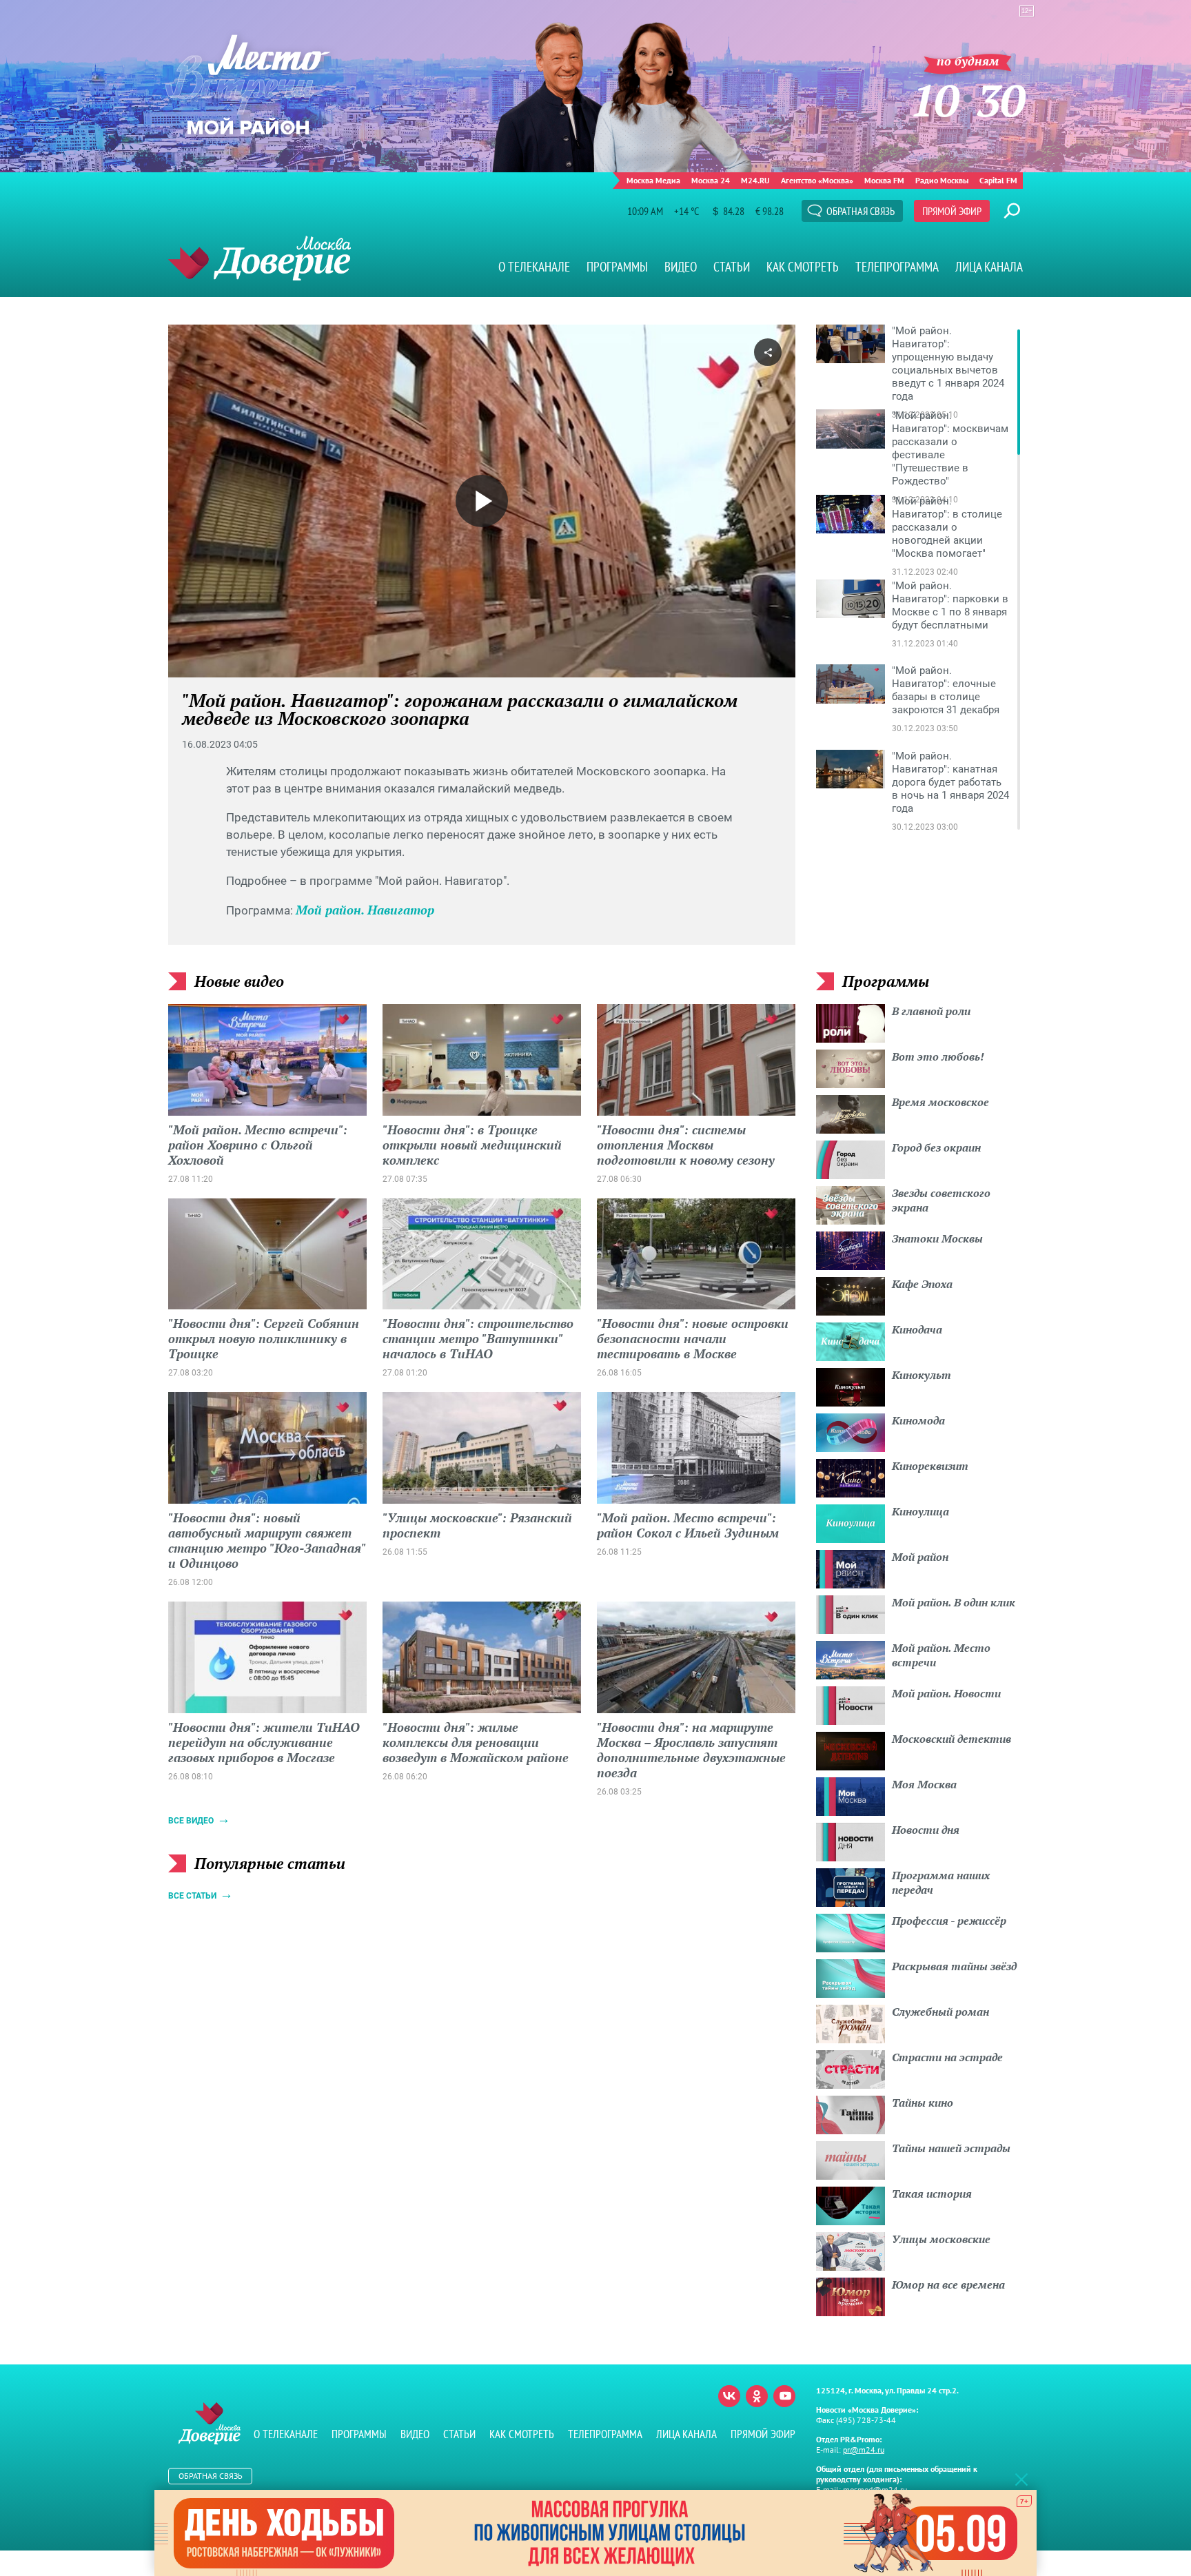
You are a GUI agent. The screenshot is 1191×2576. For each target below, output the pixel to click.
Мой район (920, 1557)
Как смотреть (803, 267)
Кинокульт (922, 1375)
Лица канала (989, 267)
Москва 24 (711, 180)
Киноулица (920, 1511)
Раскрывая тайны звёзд (954, 1966)
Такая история (932, 2194)
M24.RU (755, 180)
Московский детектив (951, 1739)
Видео (681, 267)
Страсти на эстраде (947, 2057)
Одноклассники (757, 2396)
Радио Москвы (942, 180)
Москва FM (884, 180)
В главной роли (931, 1011)
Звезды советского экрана (941, 1200)
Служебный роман (940, 2012)
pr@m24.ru (864, 2450)
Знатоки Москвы (937, 1238)
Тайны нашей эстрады (951, 2148)
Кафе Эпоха (922, 1284)
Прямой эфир (952, 211)
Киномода (918, 1420)
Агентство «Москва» (817, 180)
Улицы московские (941, 2239)
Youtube (784, 2396)
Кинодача (917, 1329)
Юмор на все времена (948, 2284)
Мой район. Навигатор (365, 910)
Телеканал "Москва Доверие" (259, 258)
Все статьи (192, 1896)
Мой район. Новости (946, 1693)
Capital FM (998, 180)
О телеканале (534, 267)
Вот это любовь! (938, 1056)
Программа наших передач (941, 1882)
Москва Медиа (653, 180)
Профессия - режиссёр (949, 1921)
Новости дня (926, 1830)
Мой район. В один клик (954, 1602)
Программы (617, 267)
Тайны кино (923, 2103)
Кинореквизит (930, 1466)
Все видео (191, 1821)
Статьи (732, 267)
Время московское (940, 1102)
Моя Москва (924, 1784)
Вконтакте (729, 2396)
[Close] (1021, 2479)
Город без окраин (936, 1147)
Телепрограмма (897, 267)
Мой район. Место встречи (941, 1655)
